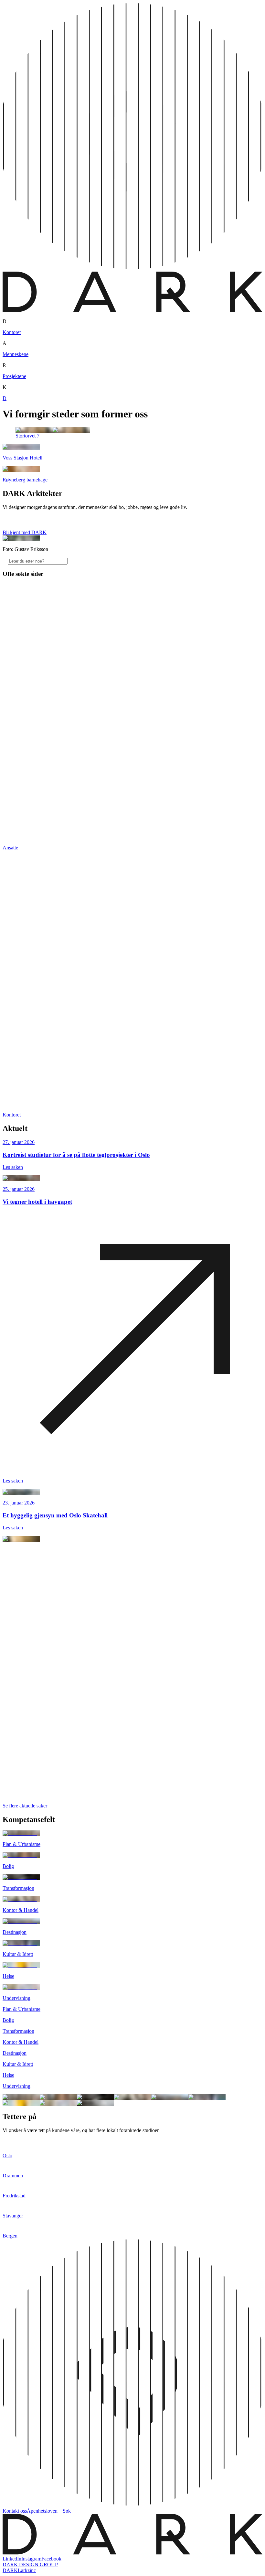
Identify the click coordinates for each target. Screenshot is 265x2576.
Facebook (51, 2559)
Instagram (31, 2559)
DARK (10, 2570)
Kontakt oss (15, 2511)
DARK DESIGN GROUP (30, 2565)
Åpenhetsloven (42, 2511)
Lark (23, 2570)
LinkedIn (12, 2559)
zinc (32, 2570)
